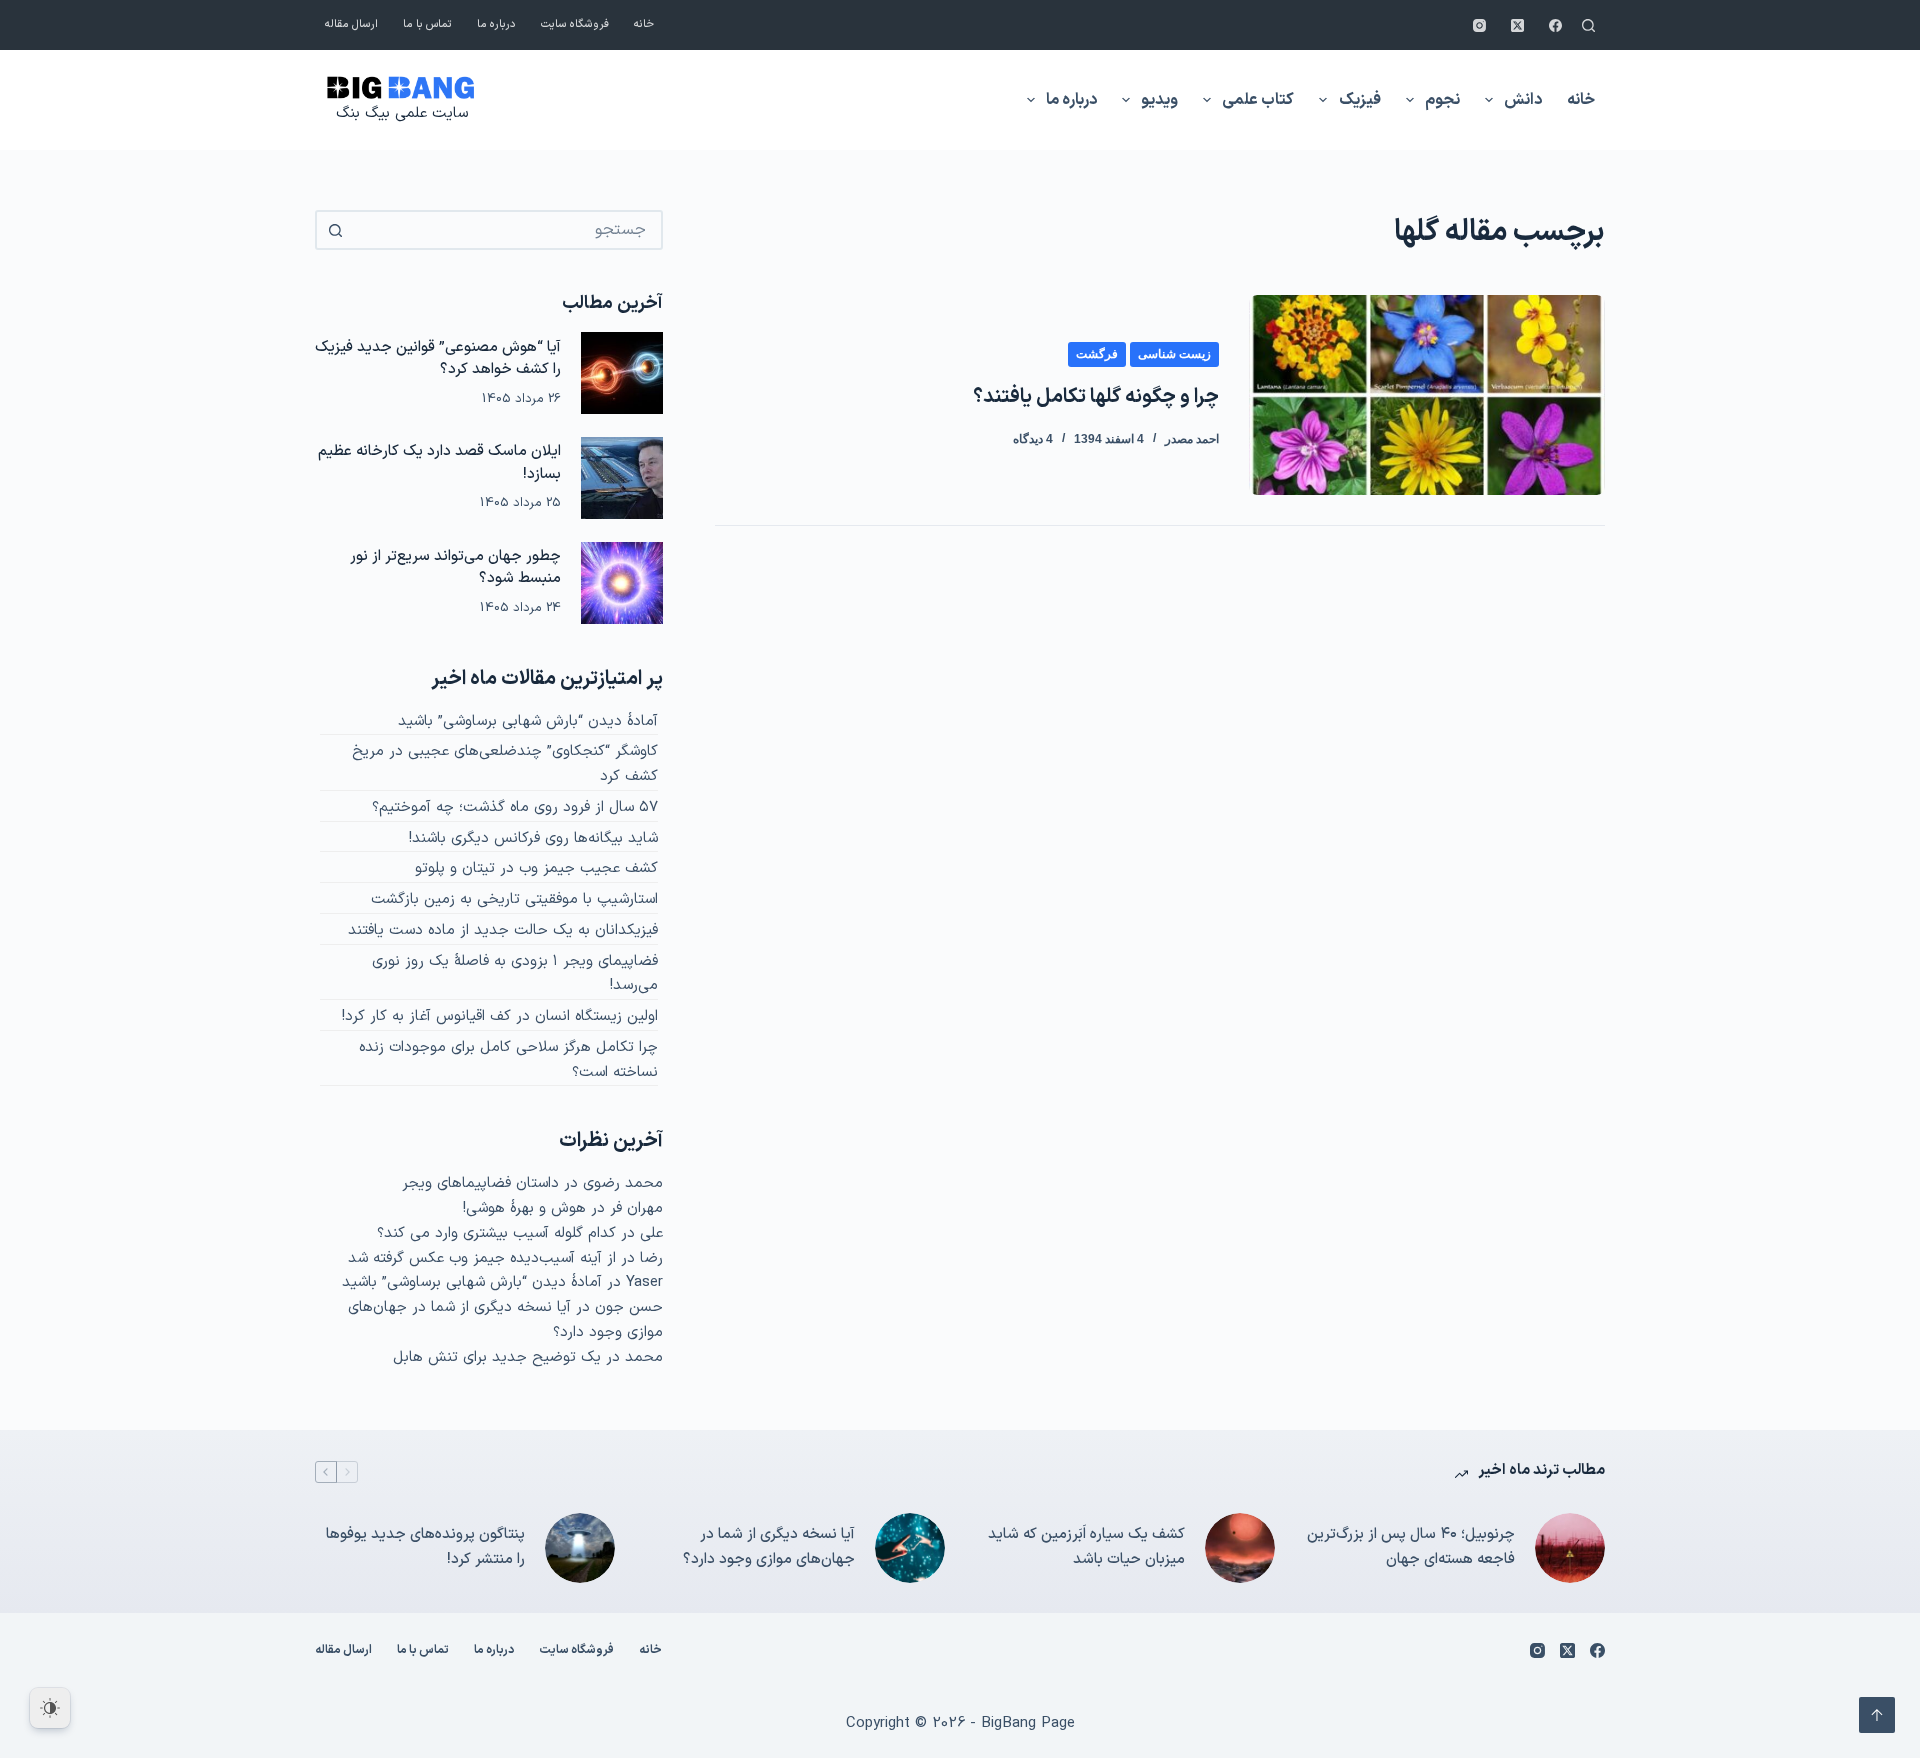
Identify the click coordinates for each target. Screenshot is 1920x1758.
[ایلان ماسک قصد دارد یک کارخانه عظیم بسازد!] (622, 478)
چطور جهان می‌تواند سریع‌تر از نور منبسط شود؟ (455, 568)
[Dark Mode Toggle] (50, 1708)
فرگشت (1097, 354)
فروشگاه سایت (575, 24)
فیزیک (1360, 100)
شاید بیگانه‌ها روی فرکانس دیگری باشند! (533, 838)
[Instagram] (1479, 25)
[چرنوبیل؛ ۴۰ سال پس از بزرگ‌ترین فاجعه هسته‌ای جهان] (1570, 1548)
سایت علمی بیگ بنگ (402, 113)
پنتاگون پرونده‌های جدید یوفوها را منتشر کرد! (425, 1547)
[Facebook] (1555, 25)
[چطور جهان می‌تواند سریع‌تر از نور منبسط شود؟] (622, 583)
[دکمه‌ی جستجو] (335, 230)
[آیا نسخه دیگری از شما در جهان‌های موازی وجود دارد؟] (910, 1548)
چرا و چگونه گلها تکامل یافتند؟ (1096, 397)
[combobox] (507, 230)
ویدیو (1159, 100)
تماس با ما (427, 24)
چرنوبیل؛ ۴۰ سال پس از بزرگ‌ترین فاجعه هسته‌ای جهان (1411, 1547)
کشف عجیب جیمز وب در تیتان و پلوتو (536, 868)
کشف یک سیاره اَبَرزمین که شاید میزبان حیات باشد (1086, 1547)
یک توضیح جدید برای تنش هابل (497, 1357)
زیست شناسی (1174, 354)
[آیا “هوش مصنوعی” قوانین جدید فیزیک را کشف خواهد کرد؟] (622, 373)
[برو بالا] (1877, 1715)
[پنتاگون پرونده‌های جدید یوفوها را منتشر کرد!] (580, 1548)
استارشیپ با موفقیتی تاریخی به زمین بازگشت (514, 899)
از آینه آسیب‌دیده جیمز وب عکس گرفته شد (482, 1258)
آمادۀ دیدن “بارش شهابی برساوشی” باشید (528, 721)
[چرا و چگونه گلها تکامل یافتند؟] (1427, 395)
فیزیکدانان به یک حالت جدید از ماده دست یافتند (503, 930)
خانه (644, 24)
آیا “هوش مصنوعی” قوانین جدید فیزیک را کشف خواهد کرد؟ (438, 359)
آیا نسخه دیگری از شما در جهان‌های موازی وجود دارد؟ (769, 1547)
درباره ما (496, 24)
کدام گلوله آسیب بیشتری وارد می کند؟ (496, 1233)
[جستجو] (1588, 25)
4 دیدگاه (1033, 439)
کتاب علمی (1258, 100)
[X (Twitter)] (1517, 25)
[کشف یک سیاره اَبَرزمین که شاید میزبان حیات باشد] (1240, 1548)
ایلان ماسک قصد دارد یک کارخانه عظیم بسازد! (439, 463)
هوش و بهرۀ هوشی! (524, 1208)
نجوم (1442, 100)
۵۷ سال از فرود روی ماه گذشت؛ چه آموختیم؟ (515, 807)
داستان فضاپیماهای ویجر (480, 1183)
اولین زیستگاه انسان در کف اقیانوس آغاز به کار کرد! (500, 1016)
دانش (1523, 100)
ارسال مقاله (351, 24)
